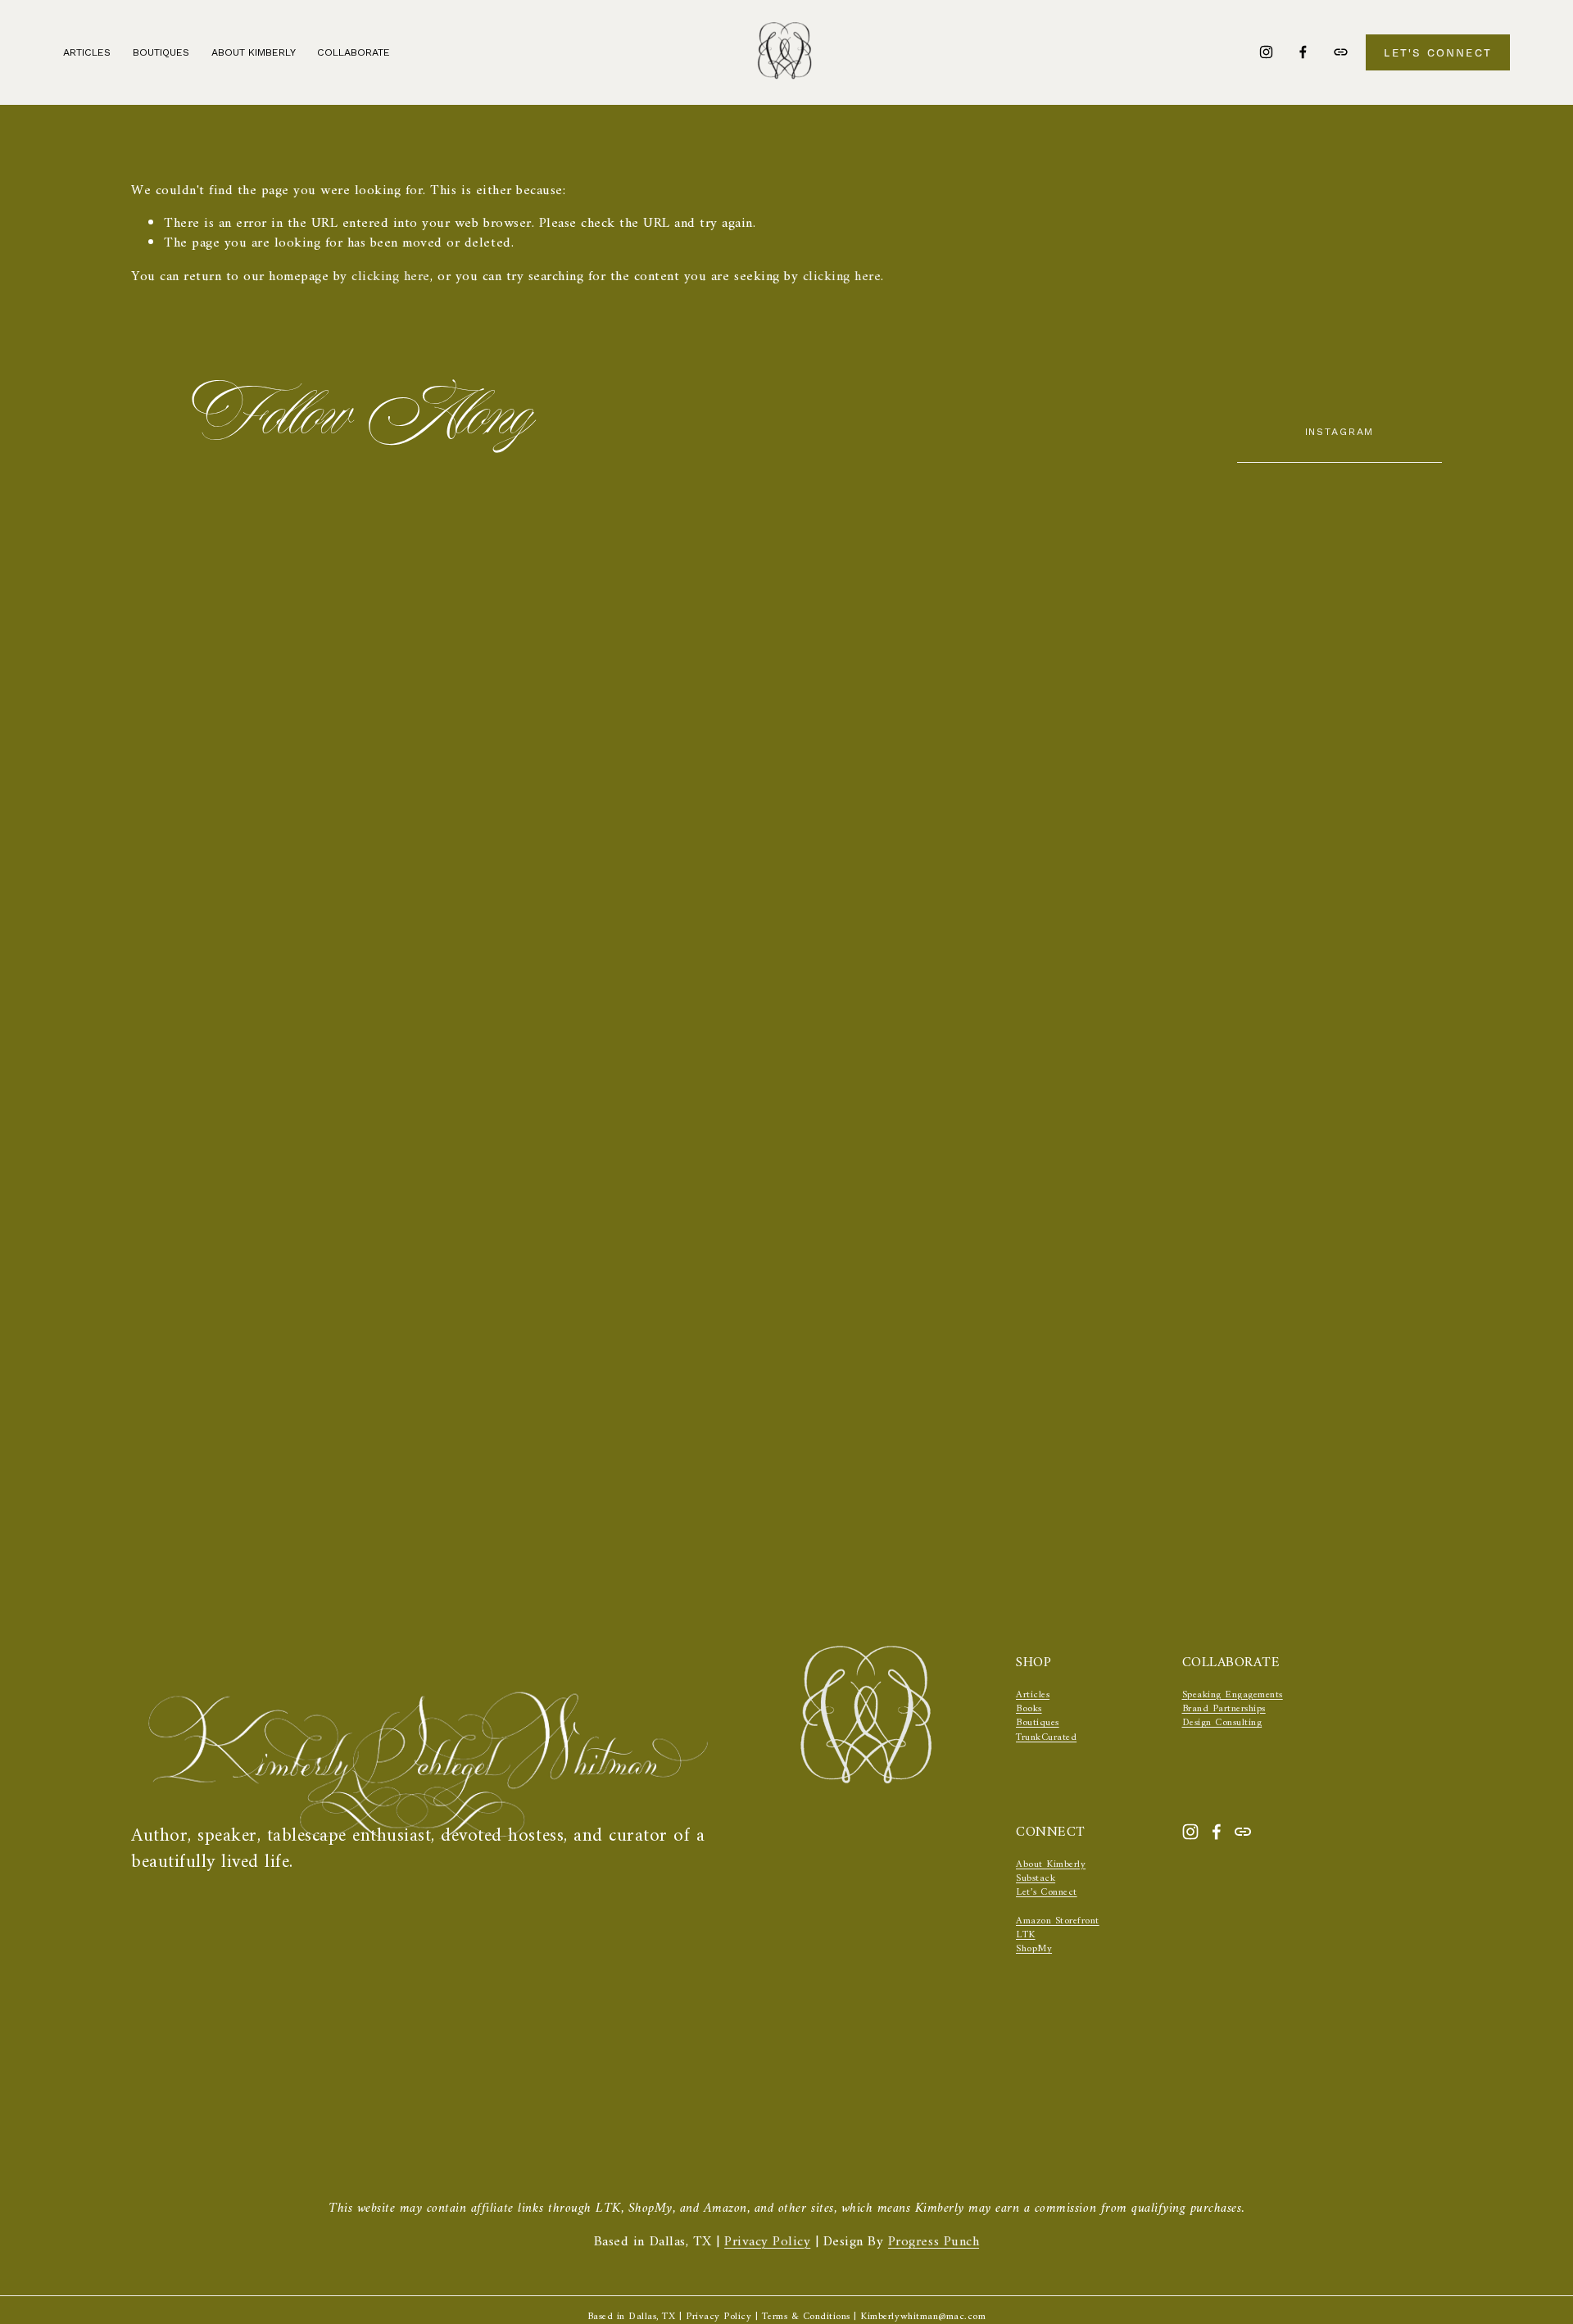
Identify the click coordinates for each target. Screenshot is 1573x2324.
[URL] (1341, 52)
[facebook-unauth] (1303, 52)
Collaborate (354, 52)
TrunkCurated (1046, 1738)
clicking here (391, 277)
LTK (1026, 1935)
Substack (1036, 1879)
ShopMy (1034, 1949)
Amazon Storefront (1058, 1921)
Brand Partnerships (1224, 1709)
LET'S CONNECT (1438, 52)
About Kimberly (254, 52)
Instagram (1340, 431)
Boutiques (1038, 1723)
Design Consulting (1222, 1723)
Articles (87, 52)
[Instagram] (1266, 52)
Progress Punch (934, 2243)
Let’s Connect (1047, 1893)
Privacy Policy (767, 2243)
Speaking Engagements (1233, 1695)
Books (1029, 1709)
